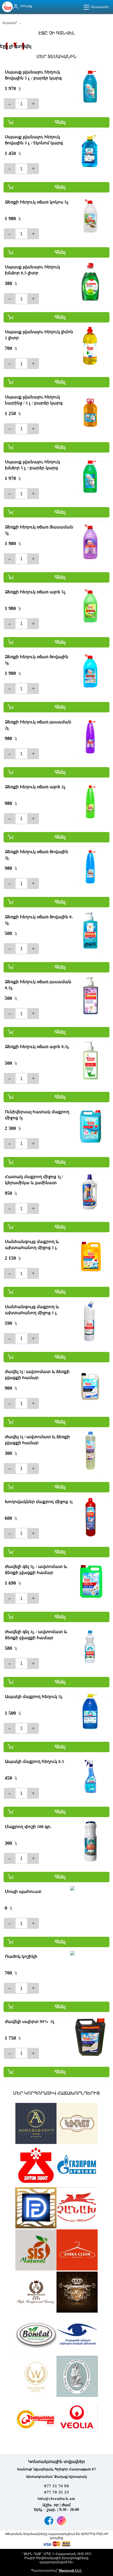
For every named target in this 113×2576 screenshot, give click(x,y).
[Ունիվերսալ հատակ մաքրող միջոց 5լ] (90, 1127)
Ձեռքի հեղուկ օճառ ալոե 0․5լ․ (37, 1047)
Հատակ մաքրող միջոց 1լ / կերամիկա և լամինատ (34, 1180)
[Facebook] (49, 2521)
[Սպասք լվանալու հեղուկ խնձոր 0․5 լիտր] (90, 282)
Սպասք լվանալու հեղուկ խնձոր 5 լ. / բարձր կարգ (33, 465)
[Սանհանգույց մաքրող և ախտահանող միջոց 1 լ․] (90, 1322)
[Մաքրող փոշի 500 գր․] (90, 1841)
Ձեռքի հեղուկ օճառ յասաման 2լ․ (38, 725)
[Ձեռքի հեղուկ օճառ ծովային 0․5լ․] (90, 932)
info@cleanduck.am (56, 2499)
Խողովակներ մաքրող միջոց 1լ (39, 1502)
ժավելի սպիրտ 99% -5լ (29, 2022)
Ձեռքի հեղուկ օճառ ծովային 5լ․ (37, 660)
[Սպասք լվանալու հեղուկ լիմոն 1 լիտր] (90, 347)
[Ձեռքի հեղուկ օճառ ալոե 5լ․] (90, 607)
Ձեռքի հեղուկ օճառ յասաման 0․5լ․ (38, 985)
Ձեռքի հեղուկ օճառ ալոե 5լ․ (36, 592)
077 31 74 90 (56, 2486)
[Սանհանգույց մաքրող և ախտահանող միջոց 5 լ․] (90, 1256)
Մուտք (26, 6)
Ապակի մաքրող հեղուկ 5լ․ (34, 1697)
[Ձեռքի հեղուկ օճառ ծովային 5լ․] (90, 672)
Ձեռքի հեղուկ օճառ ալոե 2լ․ (36, 787)
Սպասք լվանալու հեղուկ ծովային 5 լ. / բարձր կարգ (33, 75)
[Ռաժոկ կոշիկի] (90, 1971)
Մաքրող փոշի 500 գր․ (28, 1827)
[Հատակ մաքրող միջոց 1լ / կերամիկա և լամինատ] (90, 1191)
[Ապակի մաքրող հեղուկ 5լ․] (90, 1711)
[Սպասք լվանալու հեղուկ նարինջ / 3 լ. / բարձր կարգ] (90, 412)
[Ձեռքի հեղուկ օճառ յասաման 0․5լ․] (90, 997)
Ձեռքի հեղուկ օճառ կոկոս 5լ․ (37, 202)
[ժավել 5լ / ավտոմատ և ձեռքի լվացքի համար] (90, 1386)
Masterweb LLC (70, 2571)
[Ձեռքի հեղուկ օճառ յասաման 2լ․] (90, 737)
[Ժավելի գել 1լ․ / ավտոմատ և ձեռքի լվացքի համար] (90, 1647)
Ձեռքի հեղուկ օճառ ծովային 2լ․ (37, 855)
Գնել (60, 122)
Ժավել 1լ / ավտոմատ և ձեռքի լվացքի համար (37, 1440)
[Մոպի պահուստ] (90, 1906)
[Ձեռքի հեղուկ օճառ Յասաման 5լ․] (90, 542)
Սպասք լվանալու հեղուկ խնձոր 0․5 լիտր (33, 270)
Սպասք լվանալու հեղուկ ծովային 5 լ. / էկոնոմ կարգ (34, 140)
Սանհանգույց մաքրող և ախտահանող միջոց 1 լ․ (32, 1310)
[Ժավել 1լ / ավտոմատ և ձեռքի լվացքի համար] (90, 1452)
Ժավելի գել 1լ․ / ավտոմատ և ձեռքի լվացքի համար (36, 1635)
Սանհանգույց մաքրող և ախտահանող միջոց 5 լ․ (32, 1245)
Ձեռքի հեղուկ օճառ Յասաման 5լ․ (39, 530)
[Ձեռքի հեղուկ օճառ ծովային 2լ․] (90, 867)
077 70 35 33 (56, 2492)
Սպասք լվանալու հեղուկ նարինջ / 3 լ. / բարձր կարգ (34, 400)
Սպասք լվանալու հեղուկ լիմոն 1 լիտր (39, 335)
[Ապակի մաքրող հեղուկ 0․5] (90, 1776)
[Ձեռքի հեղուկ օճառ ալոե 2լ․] (90, 802)
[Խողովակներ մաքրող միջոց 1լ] (90, 1516)
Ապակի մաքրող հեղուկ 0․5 (35, 1762)
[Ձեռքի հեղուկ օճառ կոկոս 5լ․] (90, 217)
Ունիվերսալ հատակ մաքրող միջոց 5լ (37, 1115)
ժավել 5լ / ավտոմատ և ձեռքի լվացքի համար (37, 1375)
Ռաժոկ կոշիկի (21, 1956)
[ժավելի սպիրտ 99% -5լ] (90, 2036)
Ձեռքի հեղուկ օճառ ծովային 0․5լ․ (39, 920)
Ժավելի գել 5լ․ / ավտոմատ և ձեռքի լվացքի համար (36, 1570)
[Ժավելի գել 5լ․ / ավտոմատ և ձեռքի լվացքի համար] (90, 1581)
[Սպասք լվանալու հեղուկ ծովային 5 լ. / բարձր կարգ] (90, 87)
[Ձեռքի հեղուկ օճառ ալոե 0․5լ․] (90, 1061)
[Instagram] (61, 2521)
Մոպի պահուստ (23, 1892)
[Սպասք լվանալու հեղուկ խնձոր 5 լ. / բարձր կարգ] (90, 477)
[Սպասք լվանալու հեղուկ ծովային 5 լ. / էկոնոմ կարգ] (90, 152)
